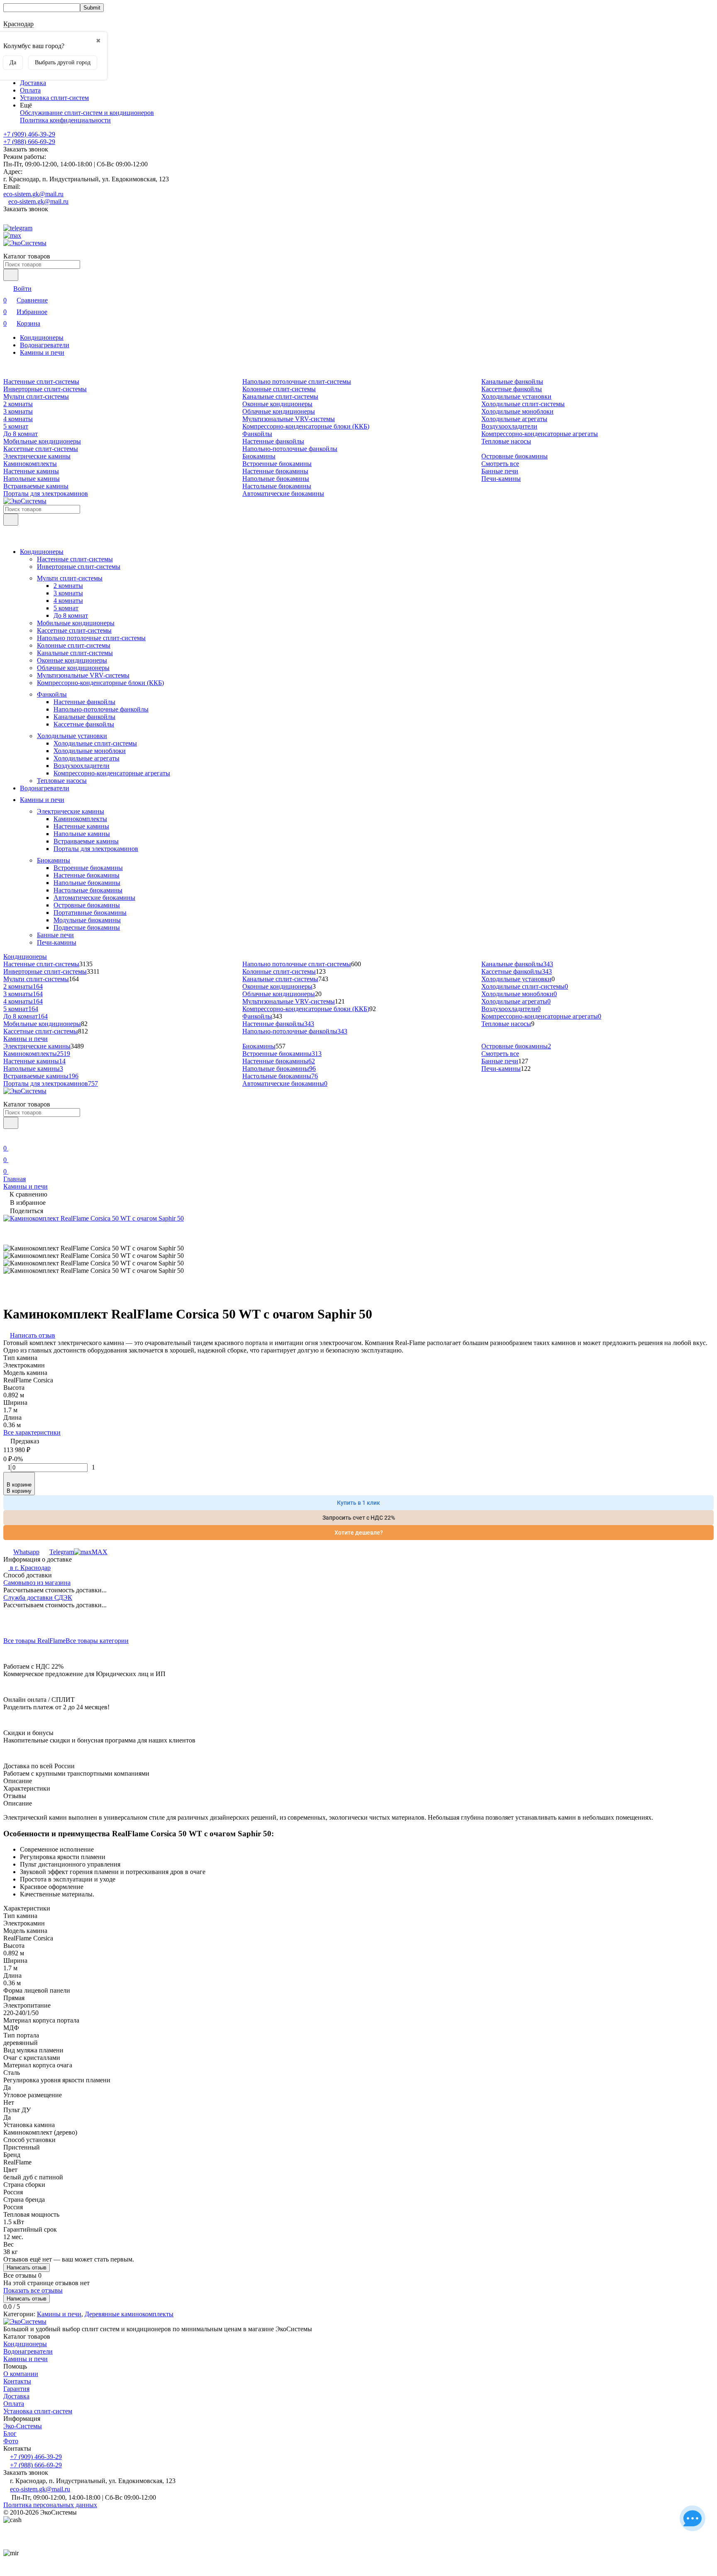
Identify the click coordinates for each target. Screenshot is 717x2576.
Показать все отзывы (33, 2290)
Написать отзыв (27, 2268)
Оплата (30, 90)
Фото (11, 2441)
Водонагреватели (45, 345)
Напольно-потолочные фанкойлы (290, 449)
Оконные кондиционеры (277, 404)
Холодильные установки (516, 396)
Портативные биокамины (90, 913)
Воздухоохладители (509, 426)
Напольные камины (32, 479)
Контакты (17, 2381)
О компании (21, 2374)
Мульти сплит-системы (36, 396)
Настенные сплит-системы (41, 381)
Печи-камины (501, 479)
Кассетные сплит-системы (41, 449)
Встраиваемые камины (36, 486)
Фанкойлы (257, 434)
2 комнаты (18, 404)
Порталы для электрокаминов (46, 494)
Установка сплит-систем (54, 98)
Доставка (33, 83)
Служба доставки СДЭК (38, 1598)
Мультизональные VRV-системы (289, 419)
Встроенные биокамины (277, 464)
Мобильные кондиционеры (42, 441)
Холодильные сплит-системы (523, 404)
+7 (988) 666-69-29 (29, 142)
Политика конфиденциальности (65, 120)
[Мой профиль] (8, 1137)
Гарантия (16, 2389)
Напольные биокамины (276, 479)
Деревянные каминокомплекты (129, 2314)
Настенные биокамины (275, 471)
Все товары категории (97, 1641)
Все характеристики (32, 1432)
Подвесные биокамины (87, 927)
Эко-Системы (23, 2426)
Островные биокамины (515, 456)
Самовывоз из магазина (37, 1583)
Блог (10, 2433)
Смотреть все (500, 464)
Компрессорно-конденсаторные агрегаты (540, 434)
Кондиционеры (42, 338)
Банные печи (500, 471)
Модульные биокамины (87, 920)
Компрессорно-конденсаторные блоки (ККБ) (306, 426)
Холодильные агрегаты (514, 419)
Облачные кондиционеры (279, 411)
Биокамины (259, 456)
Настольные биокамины (277, 486)
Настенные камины (31, 471)
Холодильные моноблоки (517, 411)
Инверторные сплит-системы (45, 389)
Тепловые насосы (506, 441)
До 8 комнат (21, 434)
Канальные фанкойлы (512, 381)
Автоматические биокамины (283, 494)
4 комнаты (18, 419)
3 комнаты (18, 411)
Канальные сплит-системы (280, 396)
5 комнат (16, 426)
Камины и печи (42, 352)
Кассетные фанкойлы (512, 389)
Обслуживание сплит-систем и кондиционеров (87, 113)
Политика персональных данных (50, 2505)
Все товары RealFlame (34, 1641)
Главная (15, 1179)
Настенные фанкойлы (273, 441)
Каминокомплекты (30, 464)
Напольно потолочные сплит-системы (297, 381)
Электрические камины (37, 456)
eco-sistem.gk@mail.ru (33, 194)
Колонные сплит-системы (279, 389)
